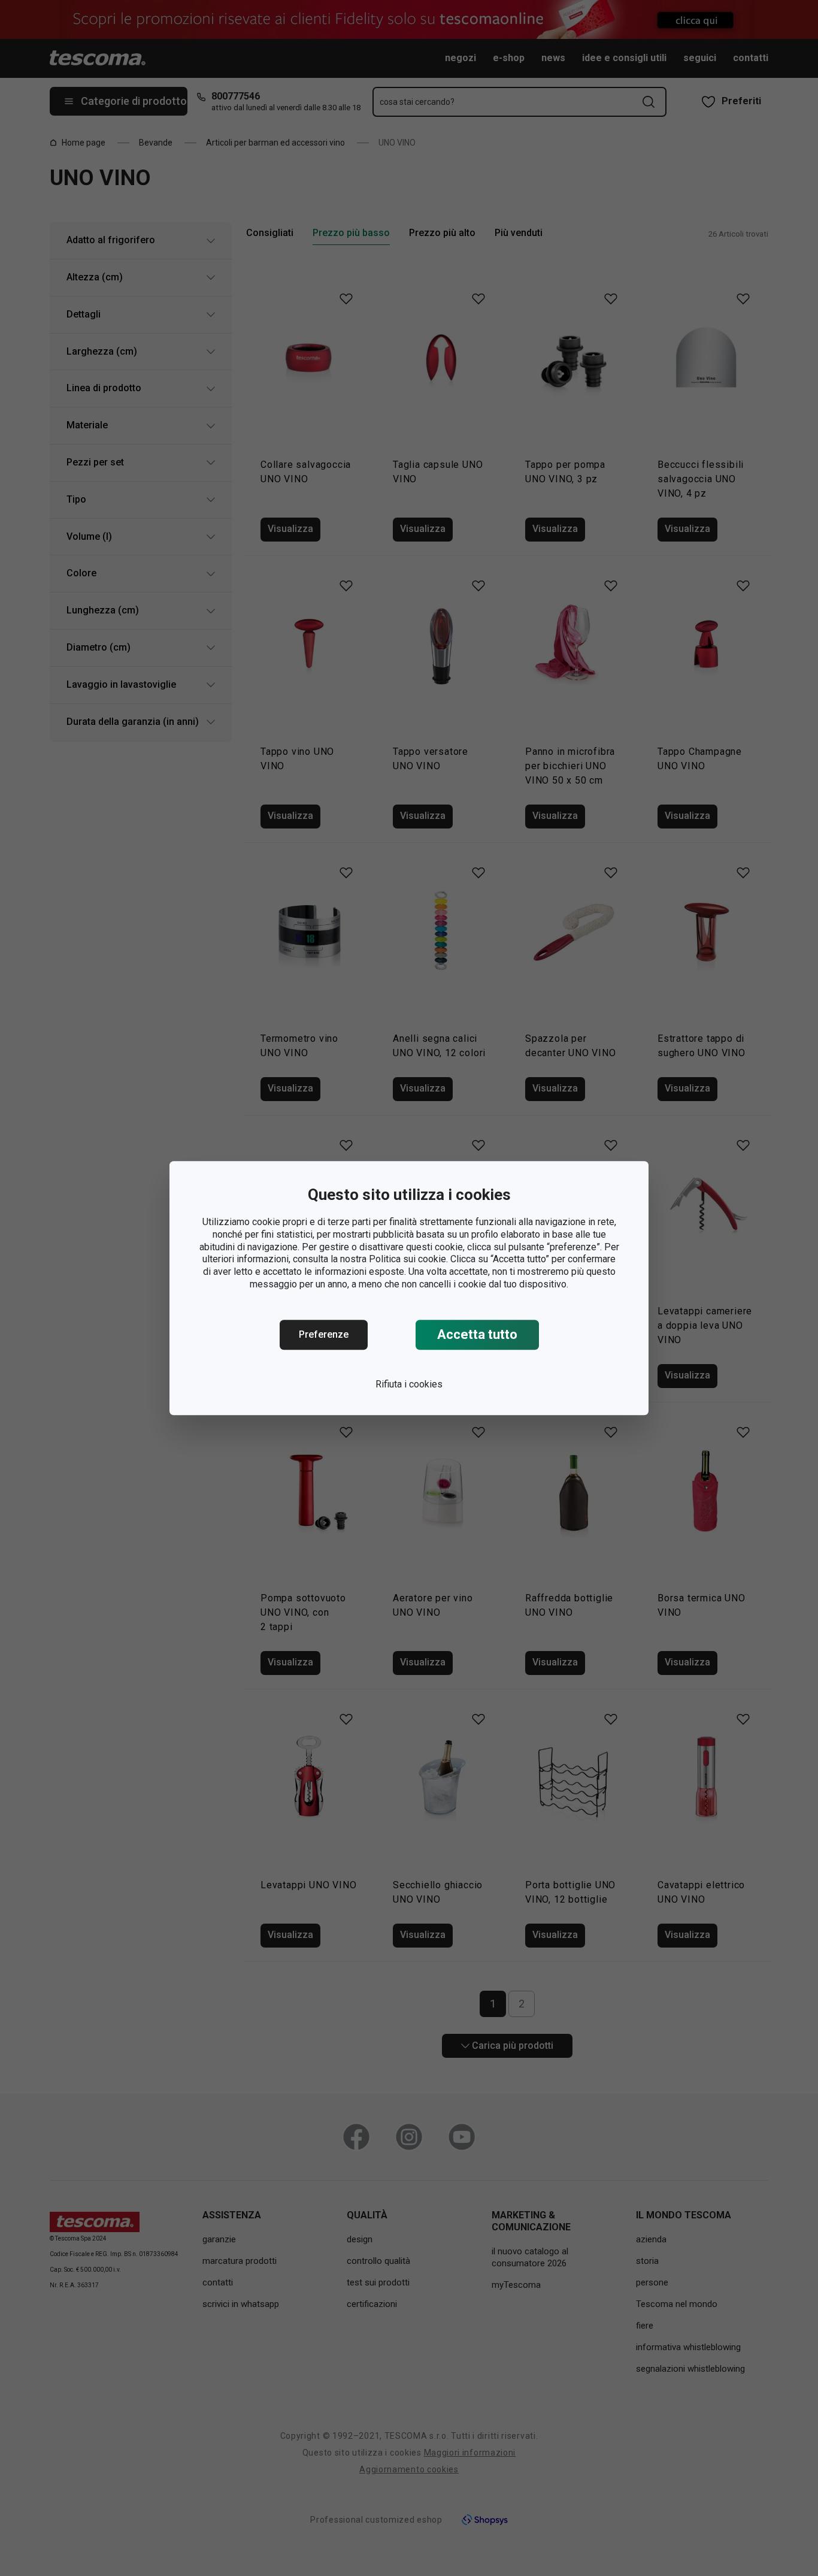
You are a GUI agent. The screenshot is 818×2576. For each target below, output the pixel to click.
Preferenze (324, 1334)
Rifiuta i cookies (409, 1384)
